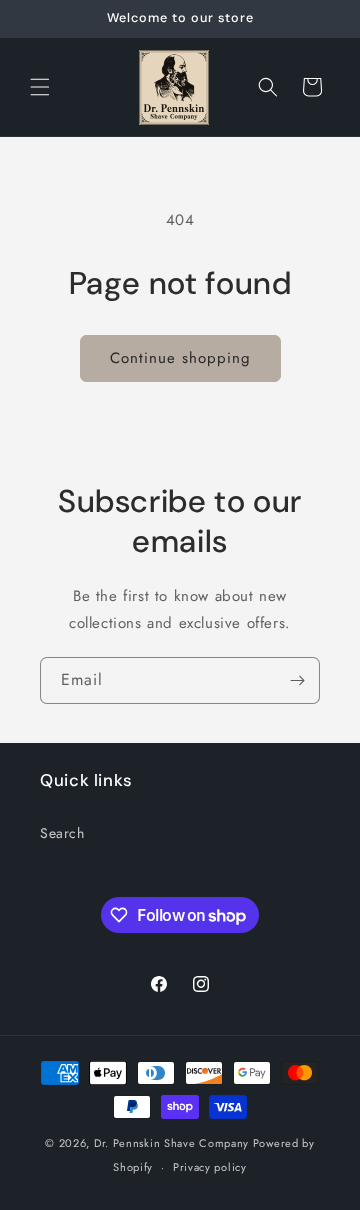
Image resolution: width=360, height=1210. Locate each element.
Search (62, 833)
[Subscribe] (297, 680)
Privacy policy (210, 1167)
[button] (40, 87)
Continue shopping (180, 358)
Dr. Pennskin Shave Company (171, 1143)
